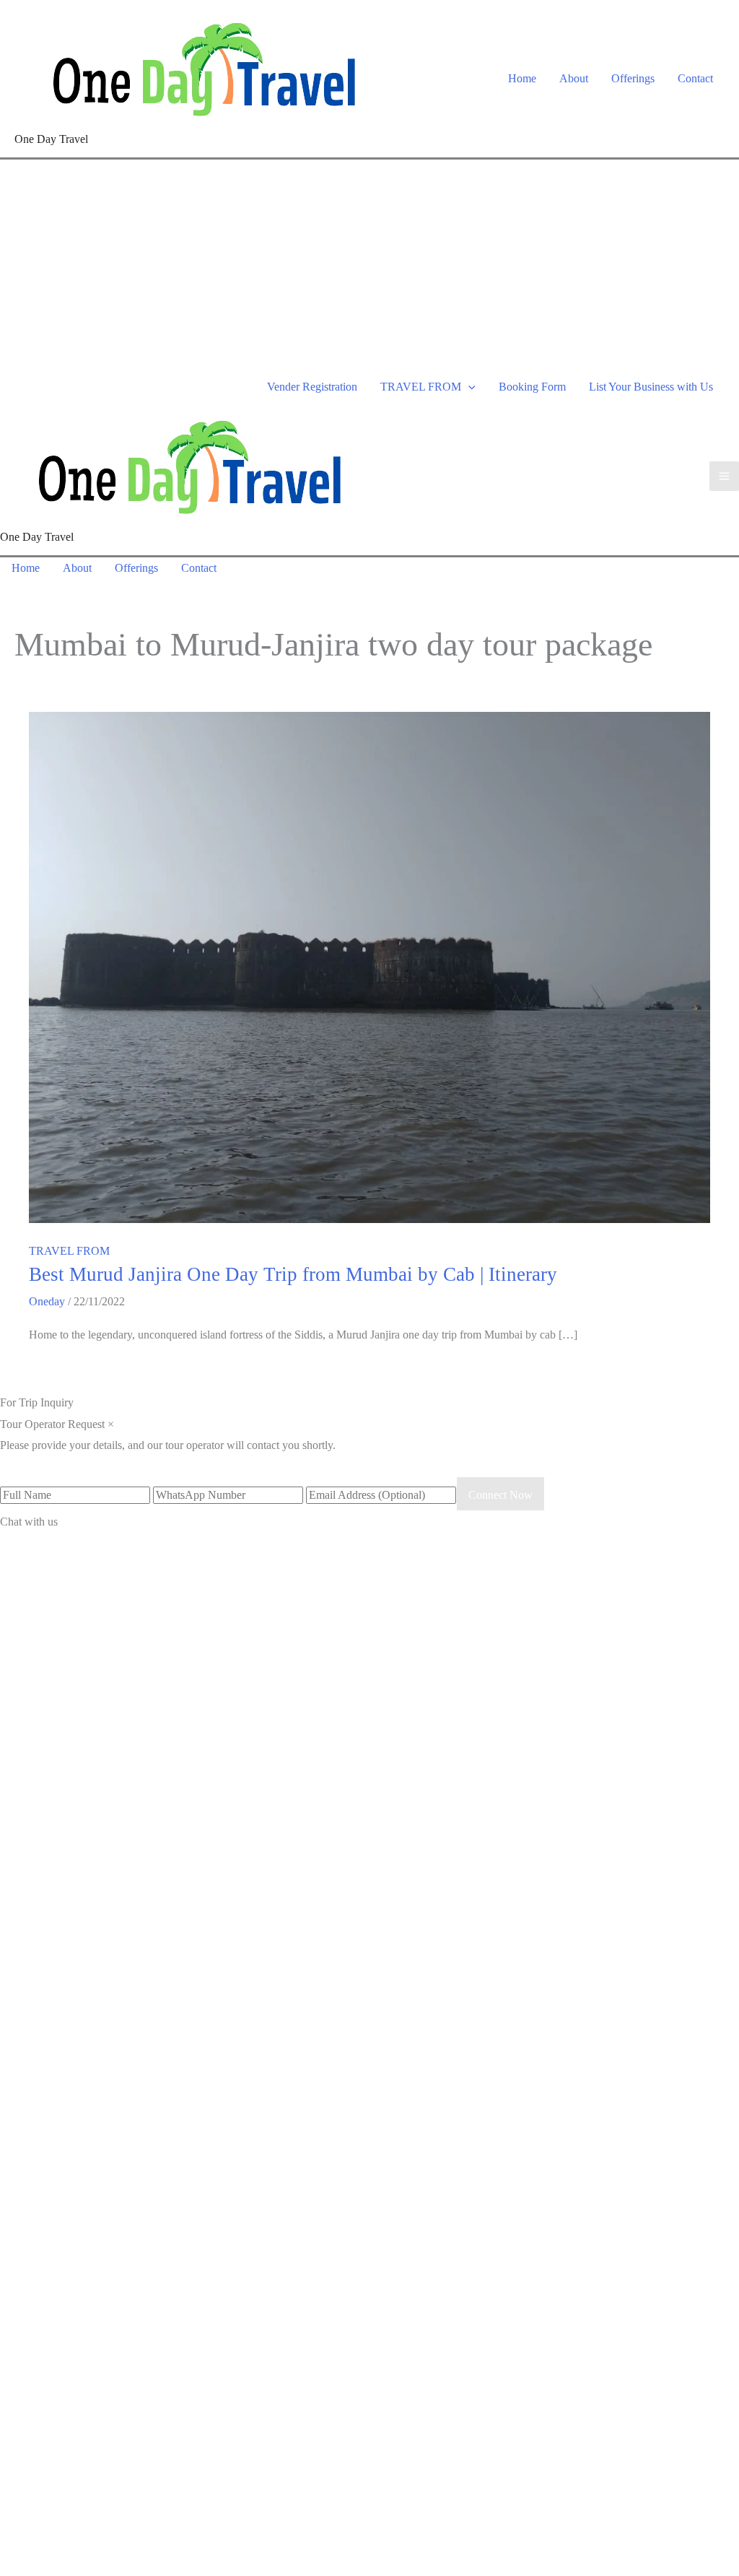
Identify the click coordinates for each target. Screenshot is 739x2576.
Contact (695, 78)
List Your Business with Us (651, 387)
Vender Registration (312, 387)
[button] (468, 387)
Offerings (633, 78)
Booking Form (532, 387)
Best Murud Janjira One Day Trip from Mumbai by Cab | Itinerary (293, 1274)
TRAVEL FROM (421, 387)
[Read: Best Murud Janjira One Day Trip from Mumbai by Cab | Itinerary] (369, 966)
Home (522, 78)
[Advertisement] (369, 268)
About (574, 78)
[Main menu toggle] (724, 476)
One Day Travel (51, 139)
